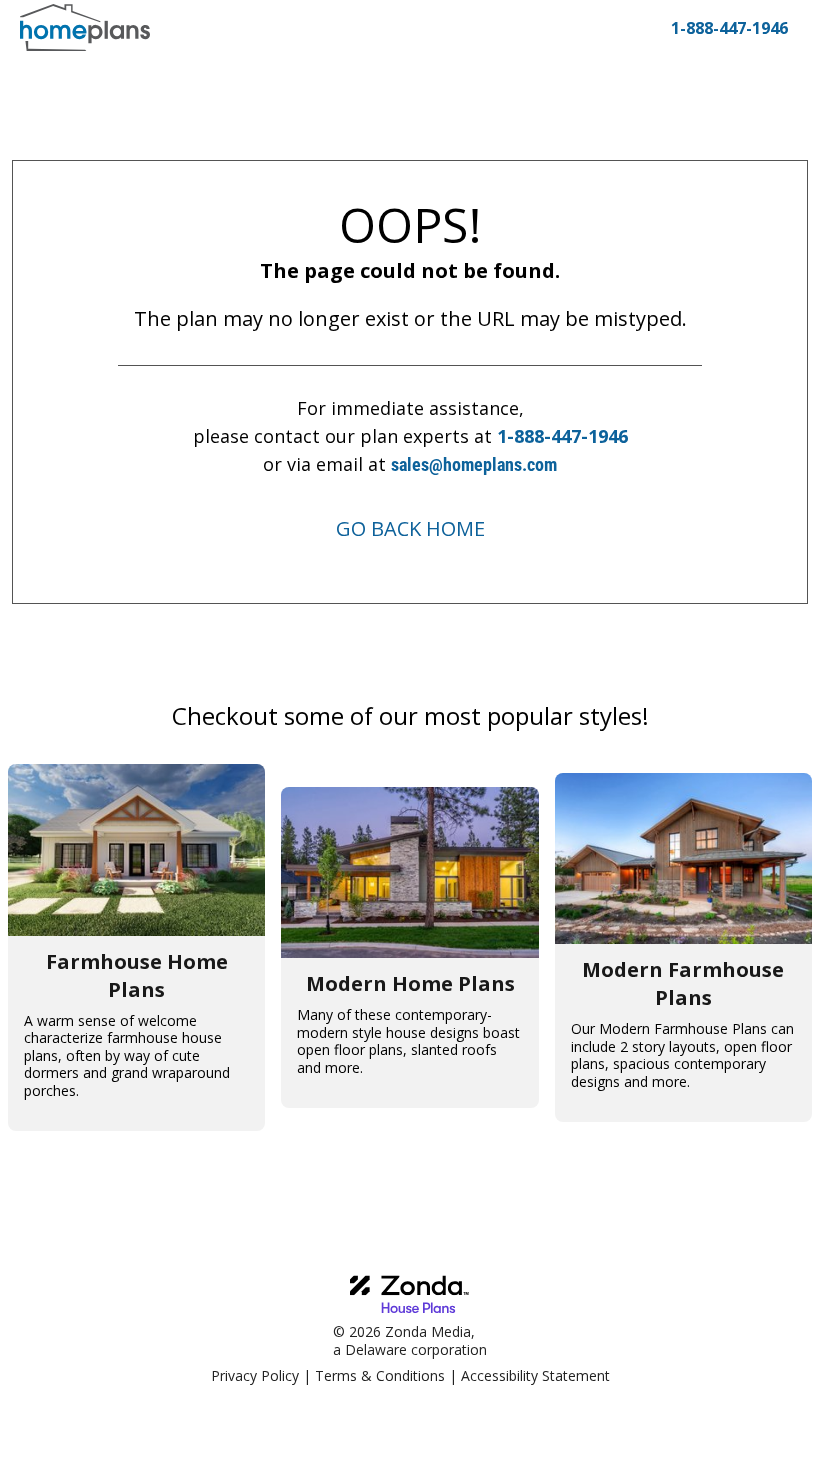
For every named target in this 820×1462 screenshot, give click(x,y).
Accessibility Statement (535, 1375)
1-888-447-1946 (562, 436)
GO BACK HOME (410, 528)
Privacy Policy (255, 1375)
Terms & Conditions (380, 1375)
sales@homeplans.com (474, 464)
